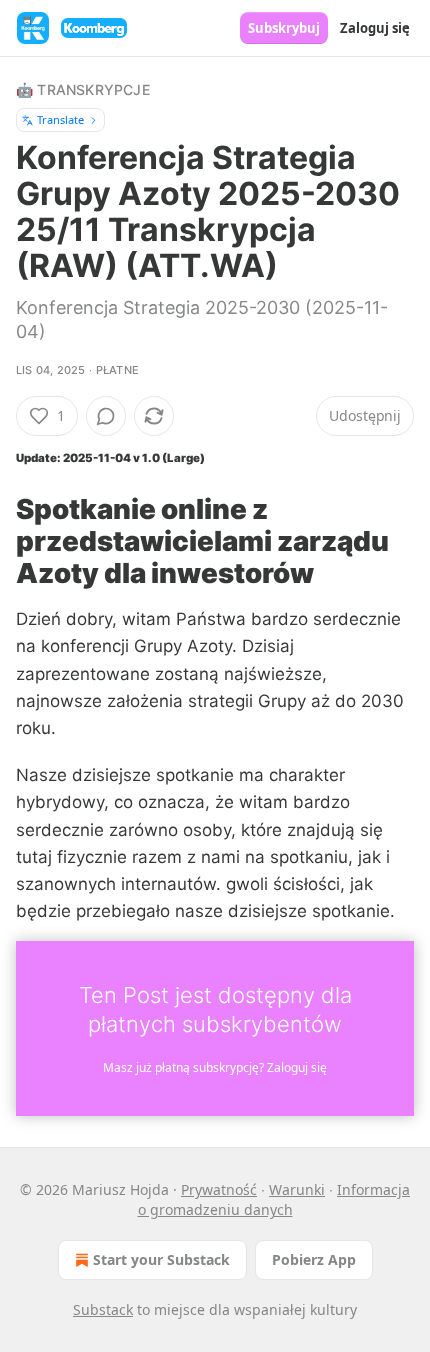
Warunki (297, 1189)
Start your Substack (161, 1259)
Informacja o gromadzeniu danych (274, 1199)
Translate (60, 119)
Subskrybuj (284, 28)
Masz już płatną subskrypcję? (215, 1067)
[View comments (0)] (106, 416)
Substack (103, 1309)
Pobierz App (314, 1259)
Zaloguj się (375, 28)
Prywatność (219, 1189)
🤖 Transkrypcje (83, 89)
